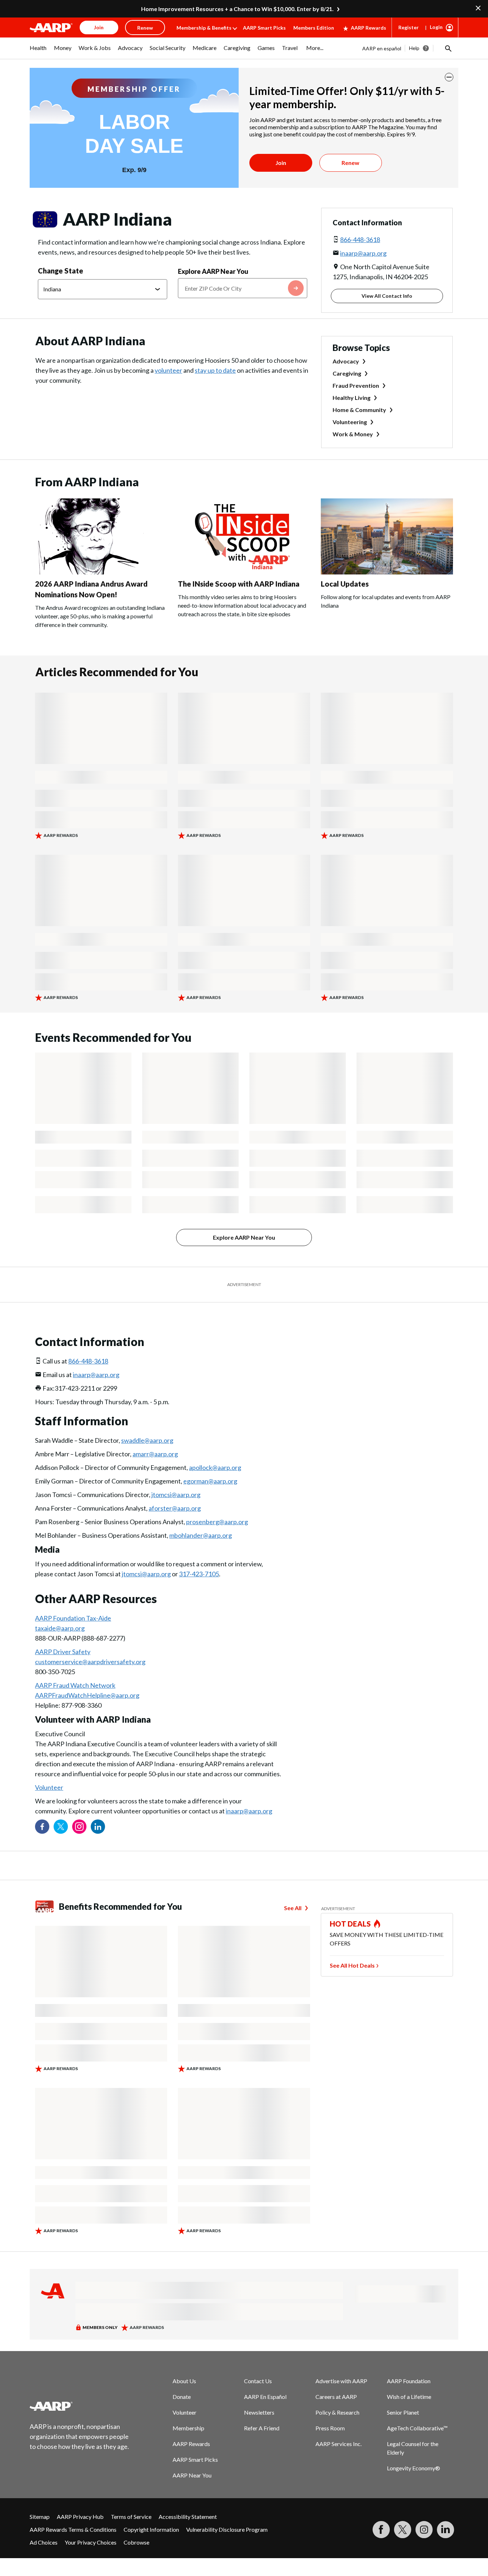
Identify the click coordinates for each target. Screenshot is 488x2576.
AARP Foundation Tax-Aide (73, 1618)
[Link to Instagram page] (79, 1827)
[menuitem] (38, 51)
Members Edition (314, 28)
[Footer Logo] (80, 2406)
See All (293, 1908)
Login (436, 27)
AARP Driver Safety (63, 1652)
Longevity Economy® (414, 2468)
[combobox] (243, 288)
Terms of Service (131, 2517)
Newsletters (259, 2412)
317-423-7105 (199, 1574)
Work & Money (353, 434)
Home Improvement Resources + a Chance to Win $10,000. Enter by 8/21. (237, 9)
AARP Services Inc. (338, 2444)
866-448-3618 (360, 240)
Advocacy (346, 361)
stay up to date (215, 370)
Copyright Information (151, 2529)
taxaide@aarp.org (60, 1628)
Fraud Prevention (356, 385)
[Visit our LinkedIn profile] (98, 1827)
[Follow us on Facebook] (42, 1827)
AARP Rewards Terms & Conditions (73, 2529)
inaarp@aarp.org (363, 253)
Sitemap (40, 2517)
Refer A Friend (262, 2428)
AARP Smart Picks (264, 28)
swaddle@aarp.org (147, 1440)
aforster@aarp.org (175, 1508)
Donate (182, 2397)
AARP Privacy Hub (80, 2517)
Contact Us (258, 2381)
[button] (448, 48)
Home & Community (359, 410)
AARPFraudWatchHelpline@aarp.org (87, 1695)
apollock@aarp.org (215, 1467)
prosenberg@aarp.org (217, 1522)
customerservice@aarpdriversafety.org (90, 1662)
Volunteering (350, 422)
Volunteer (49, 1787)
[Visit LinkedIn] (445, 2530)
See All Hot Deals (352, 1965)
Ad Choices (44, 2542)
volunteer (168, 370)
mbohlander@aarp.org (201, 1535)
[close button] (449, 77)
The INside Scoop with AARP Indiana (239, 584)
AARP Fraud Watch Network (75, 1685)
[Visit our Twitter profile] (61, 1827)
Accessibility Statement (188, 2517)
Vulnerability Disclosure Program (227, 2529)
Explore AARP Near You (213, 271)
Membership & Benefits (204, 28)
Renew (350, 163)
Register (409, 27)
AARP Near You (192, 2475)
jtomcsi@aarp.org (176, 1495)
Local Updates (345, 584)
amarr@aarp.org (155, 1454)
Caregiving (347, 373)
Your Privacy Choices (91, 2542)
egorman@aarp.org (210, 1481)
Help (414, 48)
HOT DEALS (350, 1924)
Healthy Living (352, 398)
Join (281, 163)
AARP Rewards (369, 28)
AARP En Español (265, 2397)
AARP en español (382, 48)
